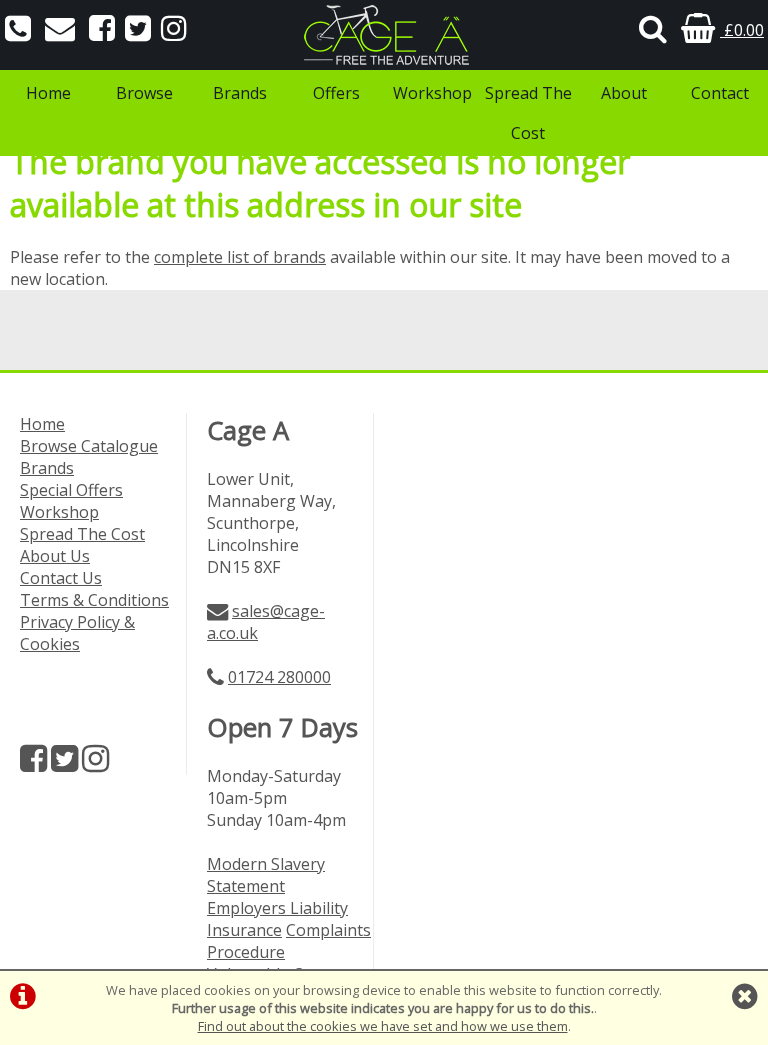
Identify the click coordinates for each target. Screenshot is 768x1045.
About (624, 93)
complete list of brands (240, 257)
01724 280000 (279, 677)
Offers (336, 93)
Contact (720, 93)
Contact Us (61, 578)
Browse (144, 93)
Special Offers (71, 490)
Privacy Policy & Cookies (77, 633)
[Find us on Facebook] (102, 30)
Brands (240, 93)
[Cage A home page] (384, 35)
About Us (55, 556)
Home (48, 93)
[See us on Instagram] (174, 30)
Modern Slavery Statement (266, 875)
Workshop (432, 93)
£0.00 (742, 30)
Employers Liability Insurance (277, 919)
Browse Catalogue (89, 446)
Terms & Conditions (94, 600)
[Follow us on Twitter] (138, 30)
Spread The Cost (528, 113)
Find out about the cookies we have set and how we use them (383, 1026)
